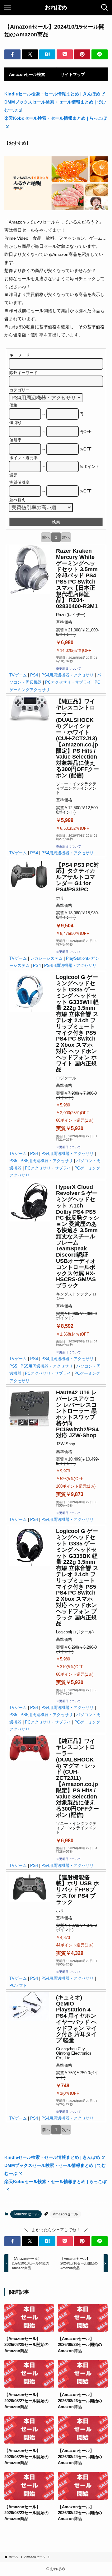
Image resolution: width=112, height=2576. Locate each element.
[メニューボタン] (7, 7)
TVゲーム (18, 675)
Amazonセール (26, 2214)
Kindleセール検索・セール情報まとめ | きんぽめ (52, 94)
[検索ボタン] (105, 7)
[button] (12, 54)
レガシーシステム (46, 958)
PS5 (13, 1161)
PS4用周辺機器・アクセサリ (68, 675)
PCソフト (18, 1985)
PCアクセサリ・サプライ (68, 682)
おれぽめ (56, 7)
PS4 (34, 675)
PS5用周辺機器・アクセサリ (47, 1161)
